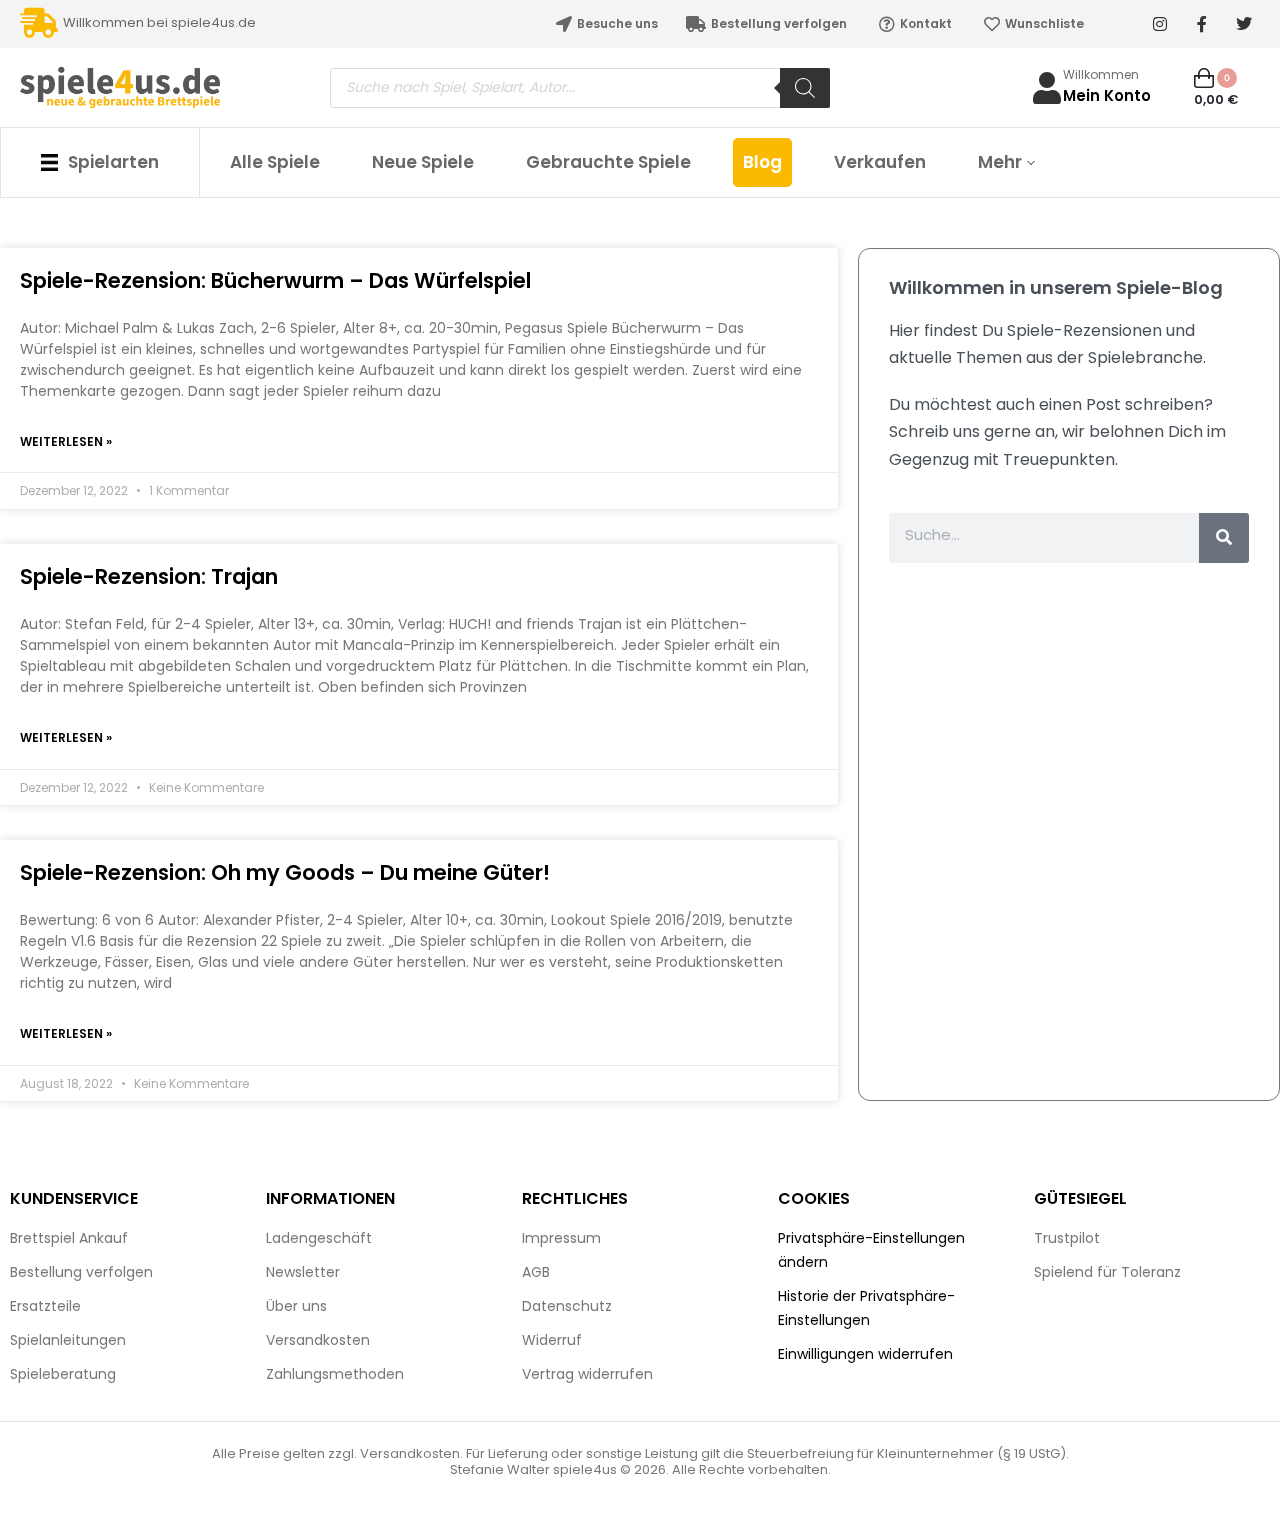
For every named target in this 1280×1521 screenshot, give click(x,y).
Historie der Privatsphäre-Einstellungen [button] (866, 1308)
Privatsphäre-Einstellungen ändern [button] (871, 1250)
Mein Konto (1107, 95)
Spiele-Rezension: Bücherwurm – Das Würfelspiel (275, 280)
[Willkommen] (1047, 88)
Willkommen (1101, 74)
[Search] (805, 88)
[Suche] (1224, 538)
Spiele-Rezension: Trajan (149, 576)
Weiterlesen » (66, 441)
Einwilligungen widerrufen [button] (865, 1354)
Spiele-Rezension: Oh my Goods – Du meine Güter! (285, 872)
